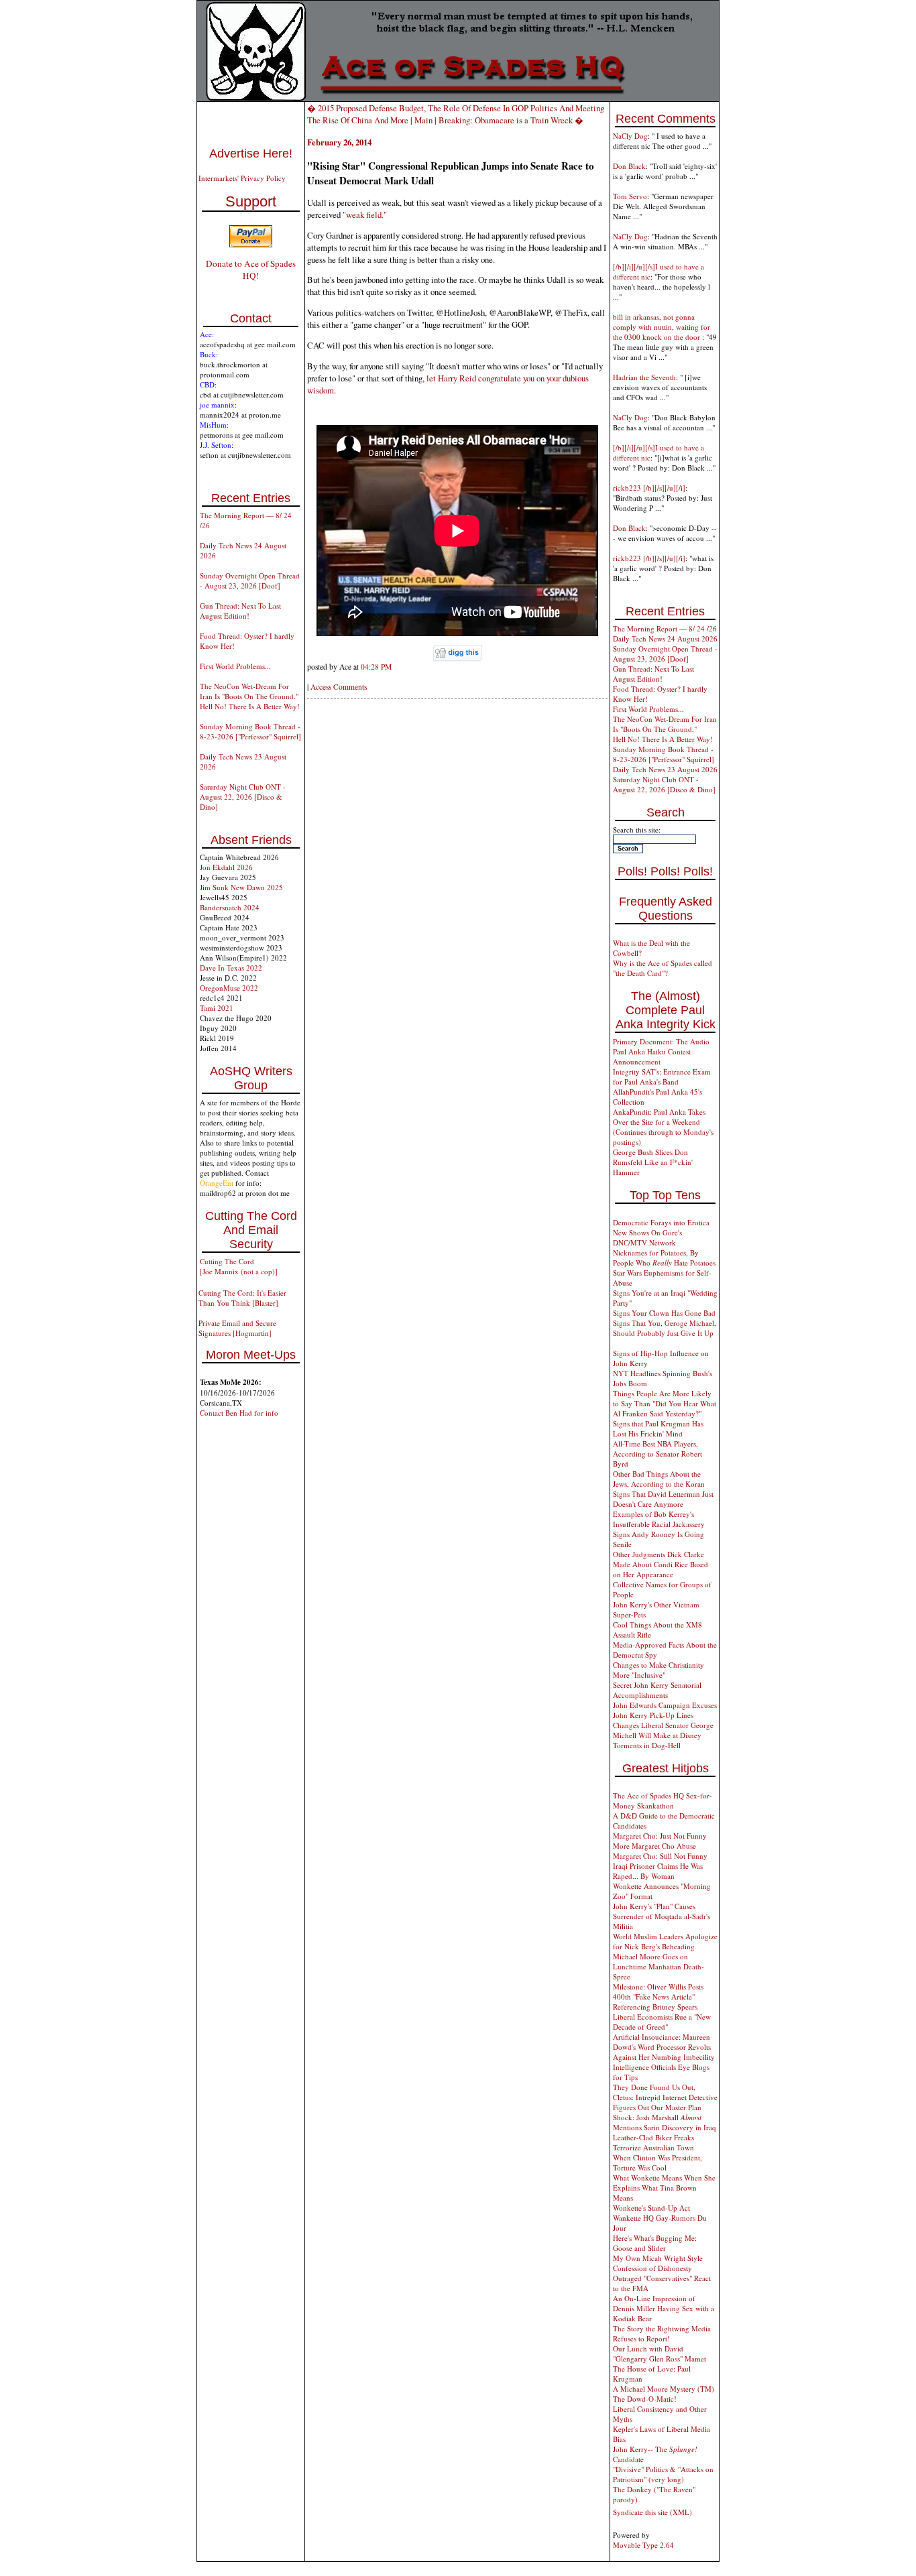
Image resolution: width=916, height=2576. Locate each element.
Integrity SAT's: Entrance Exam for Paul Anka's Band (662, 1077)
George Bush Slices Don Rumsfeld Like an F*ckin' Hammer (653, 1162)
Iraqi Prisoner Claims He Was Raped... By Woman (658, 1871)
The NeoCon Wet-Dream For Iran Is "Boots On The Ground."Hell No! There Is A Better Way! (250, 696)
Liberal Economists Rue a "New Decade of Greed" (662, 2022)
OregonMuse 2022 (229, 988)
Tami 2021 (217, 1008)
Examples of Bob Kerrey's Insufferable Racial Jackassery (659, 1519)
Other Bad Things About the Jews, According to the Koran (659, 1479)
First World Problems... (235, 666)
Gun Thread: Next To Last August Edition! (240, 611)
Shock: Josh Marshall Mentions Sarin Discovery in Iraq (665, 2122)
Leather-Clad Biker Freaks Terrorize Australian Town (653, 2142)
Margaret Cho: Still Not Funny (660, 1856)
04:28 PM (376, 667)
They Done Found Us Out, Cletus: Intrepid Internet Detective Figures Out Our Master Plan (665, 2097)
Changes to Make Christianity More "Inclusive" (659, 1670)
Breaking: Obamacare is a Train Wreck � (511, 120)
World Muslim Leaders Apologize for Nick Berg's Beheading (665, 1941)
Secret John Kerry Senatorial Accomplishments (657, 1690)
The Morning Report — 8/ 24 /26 (665, 628)
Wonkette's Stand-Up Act (651, 2208)
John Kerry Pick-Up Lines (653, 1715)
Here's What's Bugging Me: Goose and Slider (655, 2243)
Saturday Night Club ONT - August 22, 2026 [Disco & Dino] (243, 797)
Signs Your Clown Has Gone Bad (664, 1313)
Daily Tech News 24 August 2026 (665, 638)
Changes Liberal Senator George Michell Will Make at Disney (663, 1730)
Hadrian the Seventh (644, 377)
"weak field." (365, 214)
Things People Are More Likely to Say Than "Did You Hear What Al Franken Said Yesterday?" (665, 1403)
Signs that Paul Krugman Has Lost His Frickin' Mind (658, 1428)
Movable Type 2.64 (643, 2545)
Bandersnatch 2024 (230, 907)
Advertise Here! (251, 154)
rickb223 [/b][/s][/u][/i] (649, 488)
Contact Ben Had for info (239, 1413)
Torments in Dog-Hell (647, 1745)
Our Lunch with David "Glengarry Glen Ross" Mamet (660, 2353)
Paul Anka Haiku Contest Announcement (652, 1056)
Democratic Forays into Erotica (661, 1222)
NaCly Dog (630, 136)
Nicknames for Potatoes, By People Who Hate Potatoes (664, 1258)
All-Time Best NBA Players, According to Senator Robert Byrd (657, 1454)
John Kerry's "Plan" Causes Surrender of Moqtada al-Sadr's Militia (662, 1916)
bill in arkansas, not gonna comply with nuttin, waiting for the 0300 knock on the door (662, 327)
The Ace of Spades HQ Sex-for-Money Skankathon (663, 1800)
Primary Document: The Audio (661, 1041)
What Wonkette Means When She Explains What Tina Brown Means (664, 2188)
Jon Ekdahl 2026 (226, 867)
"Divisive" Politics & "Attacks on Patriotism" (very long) (663, 2474)
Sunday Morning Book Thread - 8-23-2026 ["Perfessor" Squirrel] (250, 731)
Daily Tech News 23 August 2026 (665, 769)
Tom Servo (630, 196)
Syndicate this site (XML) (652, 2512)
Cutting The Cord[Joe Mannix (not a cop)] (239, 1266)
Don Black (629, 166)
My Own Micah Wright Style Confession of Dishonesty (658, 2263)
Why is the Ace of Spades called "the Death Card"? (663, 968)
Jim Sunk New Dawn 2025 (241, 887)
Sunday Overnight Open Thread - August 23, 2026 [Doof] (250, 580)
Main (423, 120)
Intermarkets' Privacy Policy (242, 178)
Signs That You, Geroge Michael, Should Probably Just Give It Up (665, 1328)
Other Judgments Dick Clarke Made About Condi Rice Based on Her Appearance (661, 1564)
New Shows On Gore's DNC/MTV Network (647, 1237)
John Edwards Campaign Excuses (665, 1705)
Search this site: (637, 830)
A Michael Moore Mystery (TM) (664, 2389)
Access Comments (339, 687)
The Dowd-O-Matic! (645, 2399)
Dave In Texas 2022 (231, 968)
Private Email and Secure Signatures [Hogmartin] (237, 1328)
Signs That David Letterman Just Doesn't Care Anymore (663, 1499)
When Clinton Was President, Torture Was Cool (657, 2162)
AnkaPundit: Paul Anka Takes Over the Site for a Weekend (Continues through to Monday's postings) (663, 1127)
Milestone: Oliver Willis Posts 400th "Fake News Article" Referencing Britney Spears (658, 1997)
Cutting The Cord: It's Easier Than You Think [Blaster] (242, 1298)
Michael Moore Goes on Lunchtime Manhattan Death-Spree (659, 1966)
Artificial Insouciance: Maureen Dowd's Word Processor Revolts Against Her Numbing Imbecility (664, 2047)
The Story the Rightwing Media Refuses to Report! (662, 2333)
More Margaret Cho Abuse (654, 1846)
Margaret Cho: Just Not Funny (660, 1836)
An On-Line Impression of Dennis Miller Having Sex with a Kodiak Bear (664, 2308)
